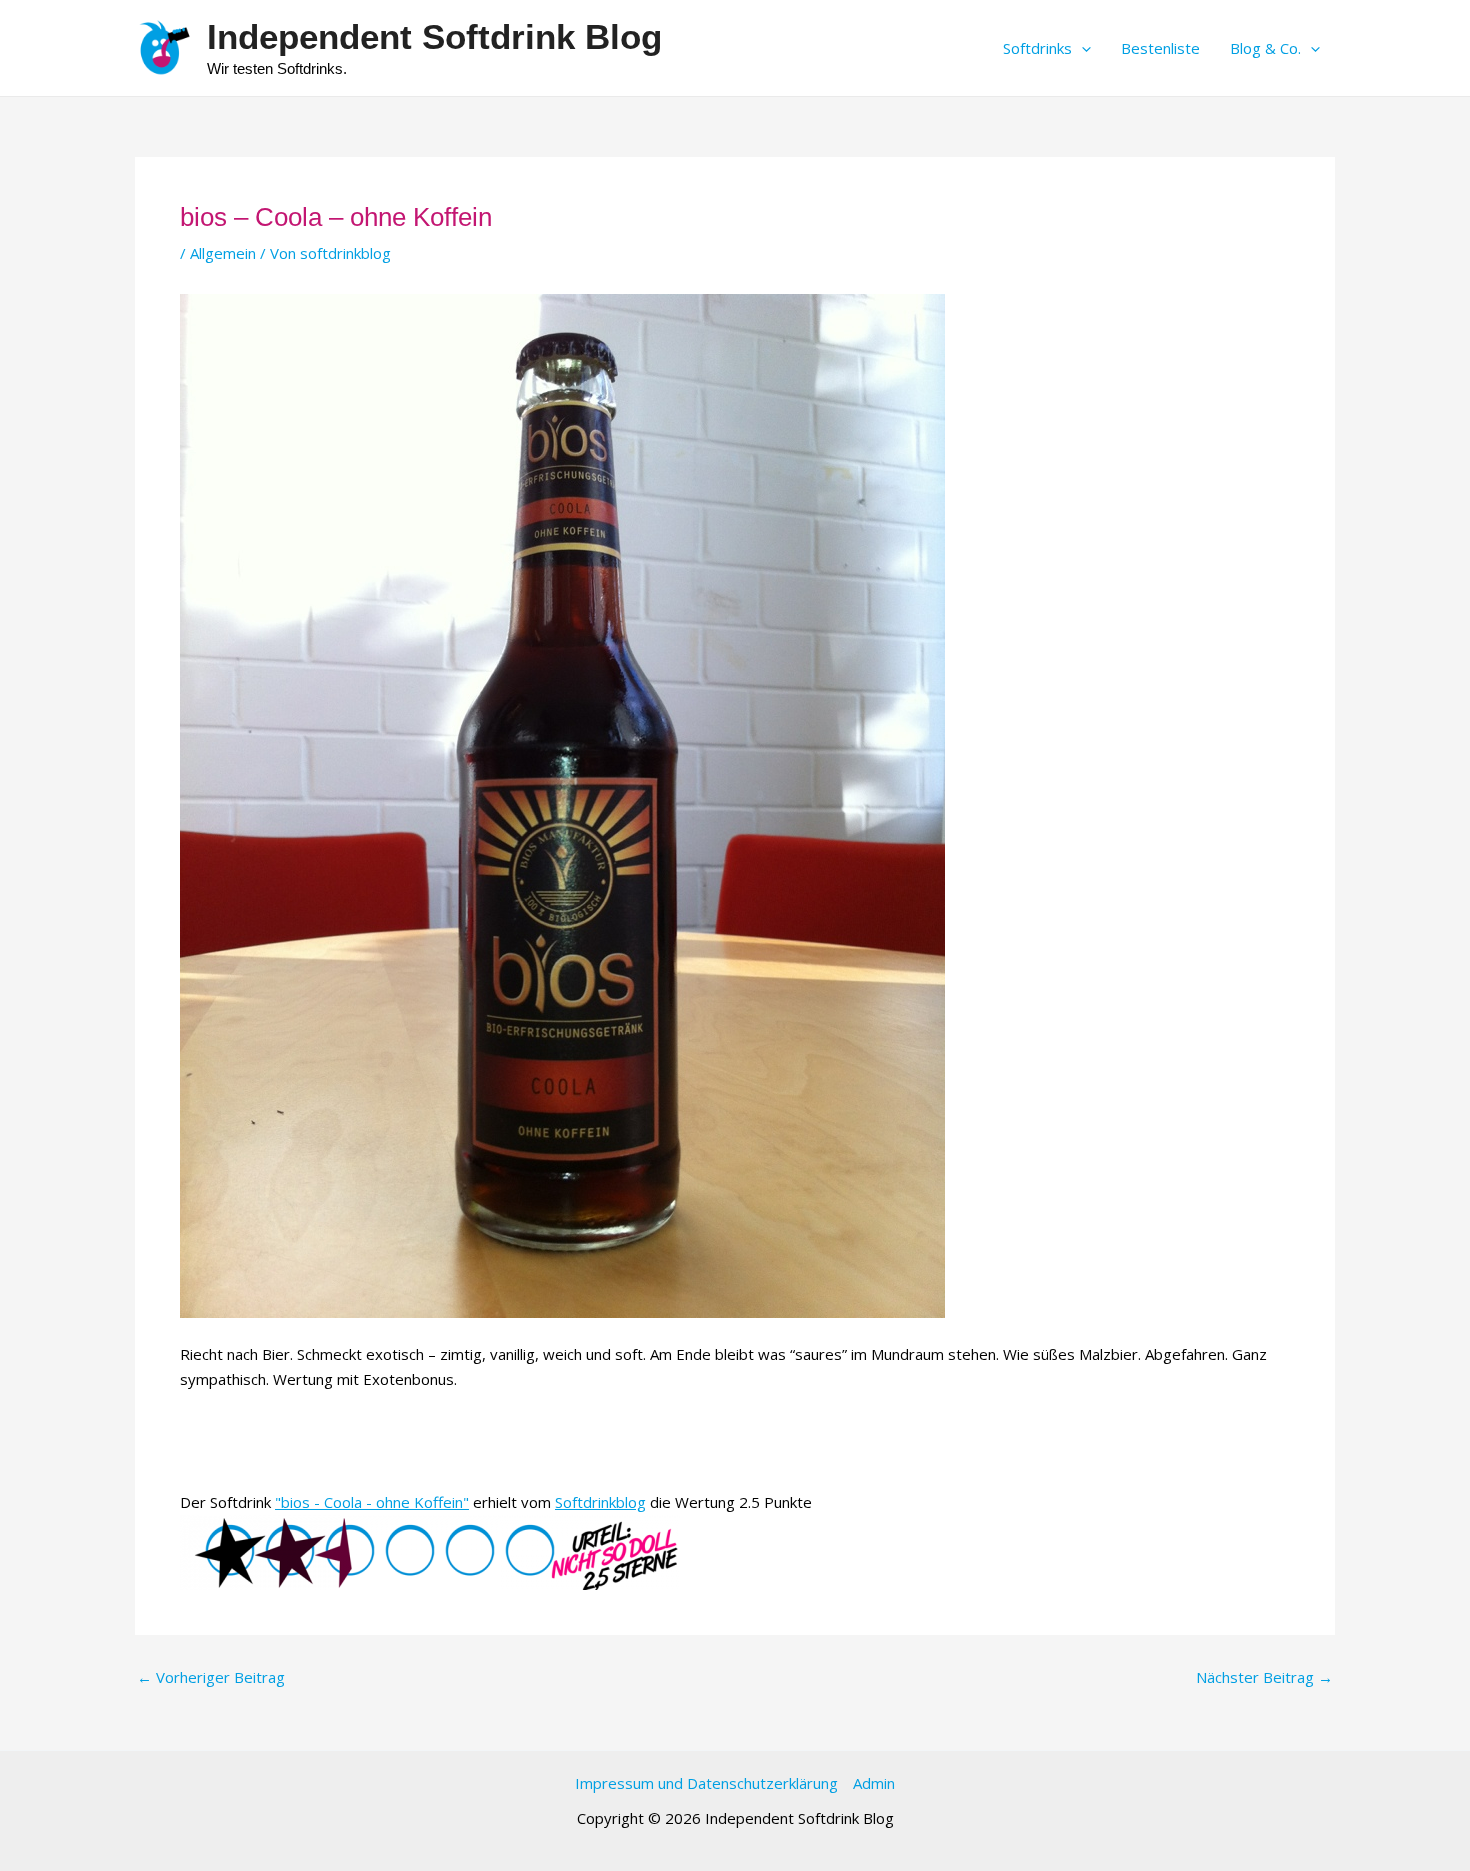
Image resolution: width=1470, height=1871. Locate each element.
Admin (874, 1783)
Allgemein (223, 253)
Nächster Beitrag (1264, 1677)
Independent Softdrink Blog (434, 36)
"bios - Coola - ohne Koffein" (372, 1502)
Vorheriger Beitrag (211, 1677)
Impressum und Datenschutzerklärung (706, 1783)
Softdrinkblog (600, 1502)
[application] (1081, 48)
